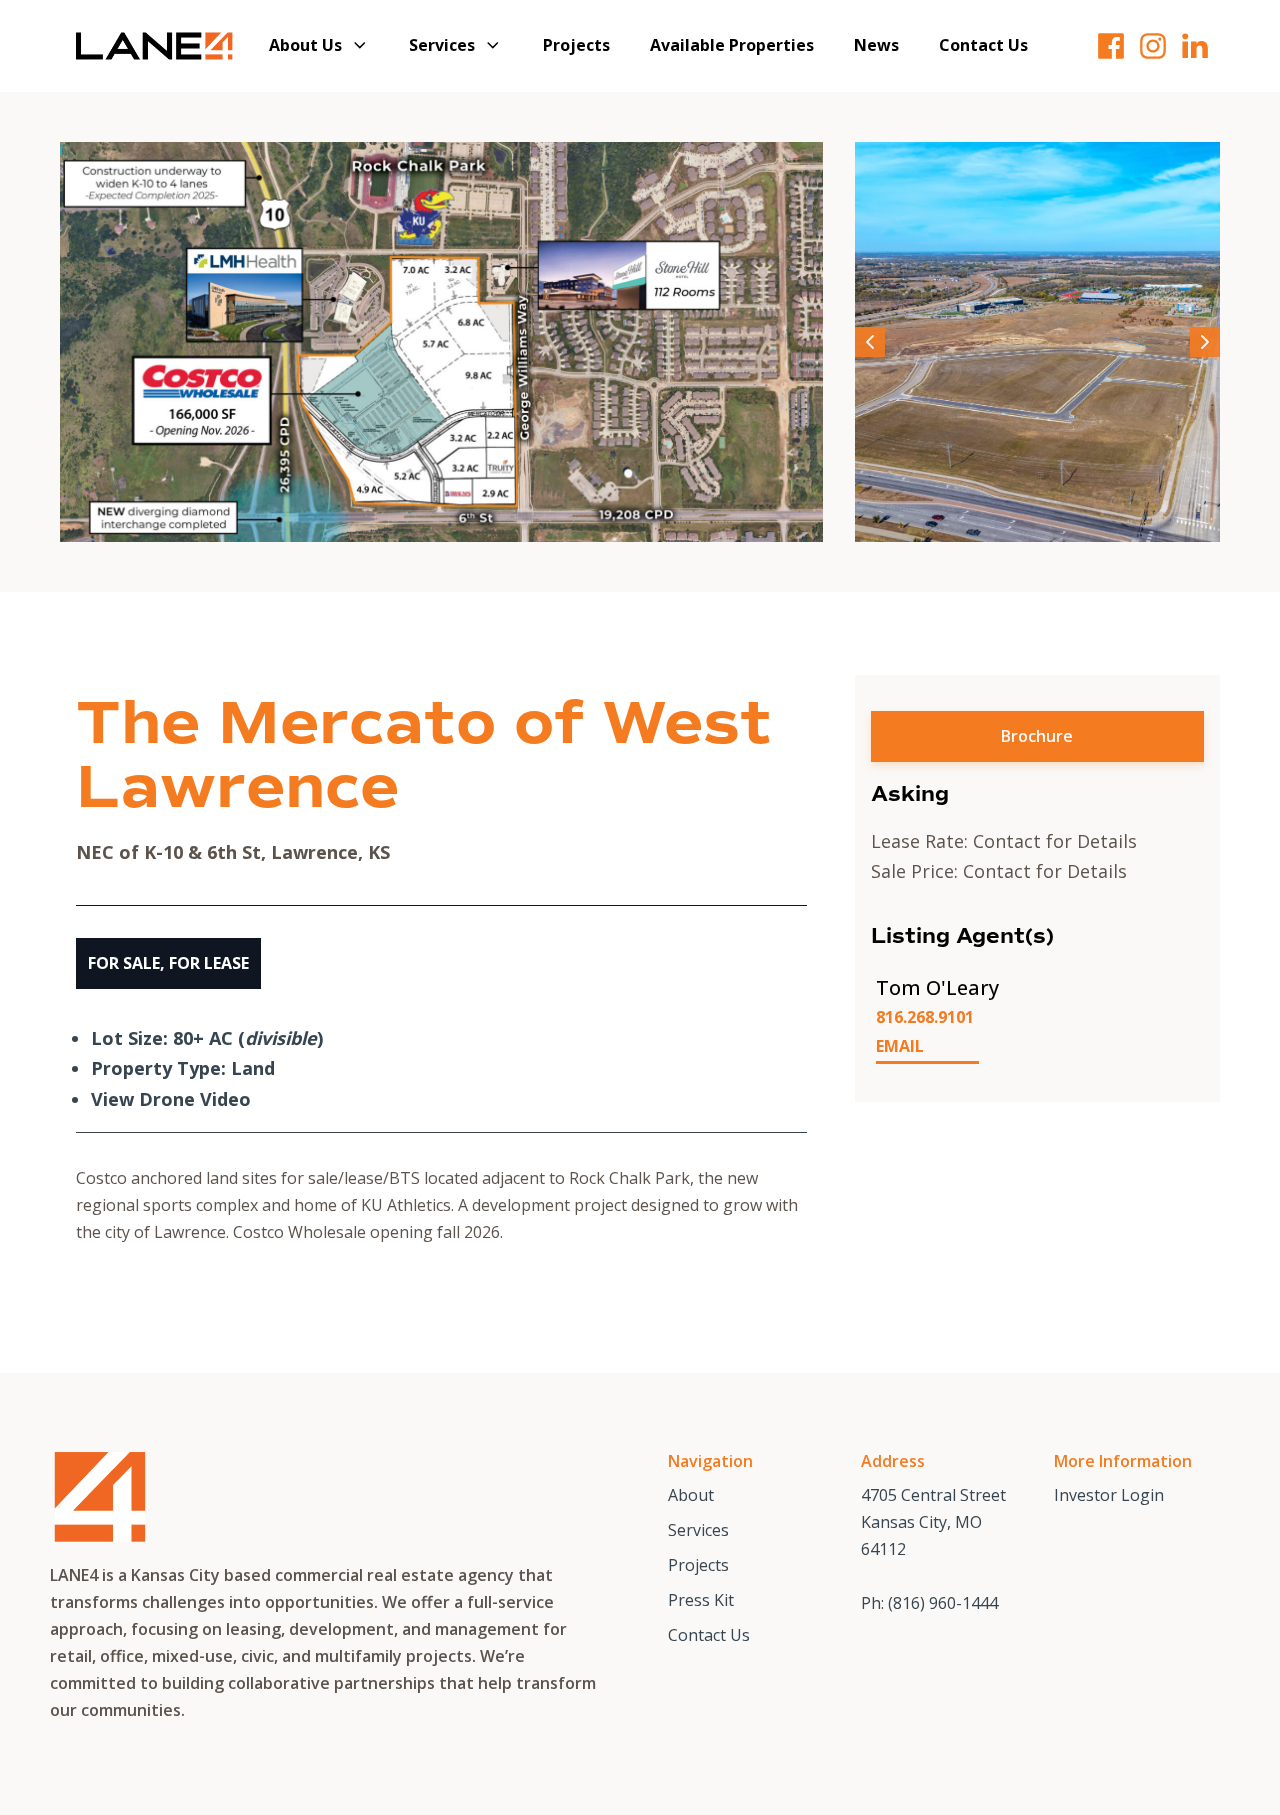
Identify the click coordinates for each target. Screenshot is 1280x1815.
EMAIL (900, 1046)
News (876, 45)
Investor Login (1109, 1495)
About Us (305, 45)
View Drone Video (171, 1099)
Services (442, 45)
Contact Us (983, 45)
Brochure (1037, 736)
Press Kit (701, 1600)
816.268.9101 (925, 1017)
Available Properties (732, 45)
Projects (576, 45)
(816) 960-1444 (943, 1603)
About (691, 1495)
